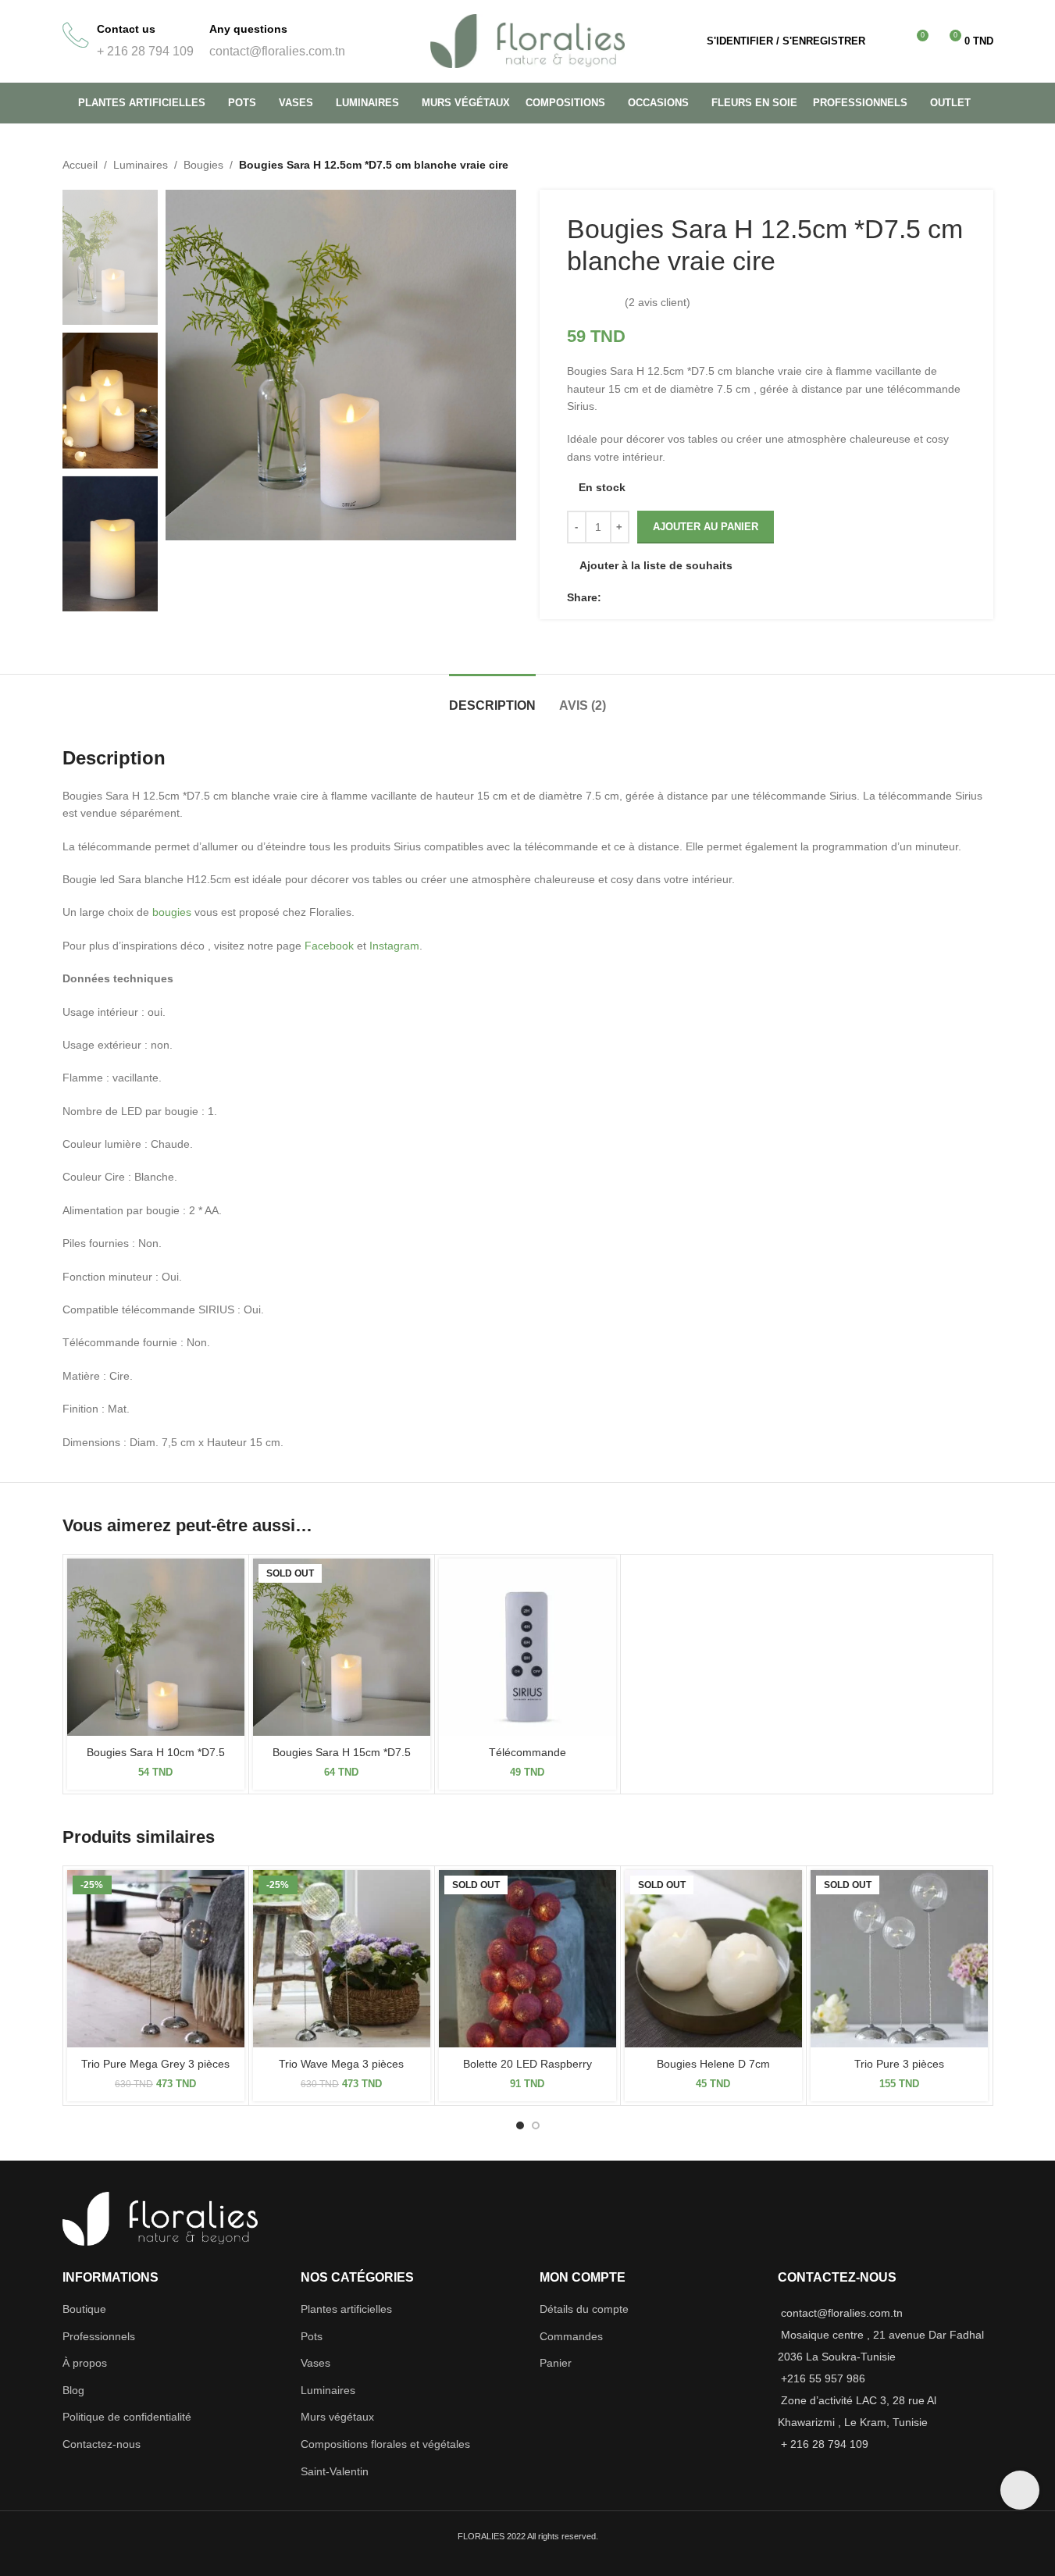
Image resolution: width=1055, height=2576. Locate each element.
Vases (315, 2363)
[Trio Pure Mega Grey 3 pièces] (156, 1959)
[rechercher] (887, 41)
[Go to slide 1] (520, 2125)
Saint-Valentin (335, 2471)
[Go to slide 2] (536, 2125)
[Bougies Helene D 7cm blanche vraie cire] (713, 1959)
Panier (556, 2363)
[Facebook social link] (611, 597)
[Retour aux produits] (965, 165)
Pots (312, 2336)
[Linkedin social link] (629, 597)
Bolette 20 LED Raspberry (527, 2064)
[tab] (492, 698)
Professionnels (99, 2336)
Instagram (394, 946)
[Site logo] (528, 40)
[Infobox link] (128, 41)
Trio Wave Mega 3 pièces (341, 2064)
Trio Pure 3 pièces (899, 2064)
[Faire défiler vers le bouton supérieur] (1020, 2490)
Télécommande (527, 1752)
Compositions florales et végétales (385, 2444)
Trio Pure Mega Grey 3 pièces (155, 2064)
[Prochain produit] (984, 165)
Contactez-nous (102, 2444)
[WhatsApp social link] (648, 597)
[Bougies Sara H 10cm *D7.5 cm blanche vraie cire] (156, 1647)
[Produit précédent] (946, 165)
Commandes (571, 2336)
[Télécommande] (527, 1647)
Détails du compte (584, 2309)
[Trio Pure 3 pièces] (899, 1959)
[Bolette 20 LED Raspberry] (527, 1959)
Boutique (84, 2309)
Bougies (203, 165)
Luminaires (141, 165)
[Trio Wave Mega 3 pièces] (342, 1959)
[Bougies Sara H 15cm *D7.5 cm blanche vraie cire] (342, 1647)
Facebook (329, 946)
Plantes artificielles (346, 2309)
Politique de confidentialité (127, 2417)
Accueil (80, 165)
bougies (172, 912)
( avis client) (658, 302)
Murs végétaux (337, 2417)
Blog (73, 2390)
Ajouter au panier (706, 527)
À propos (85, 2363)
